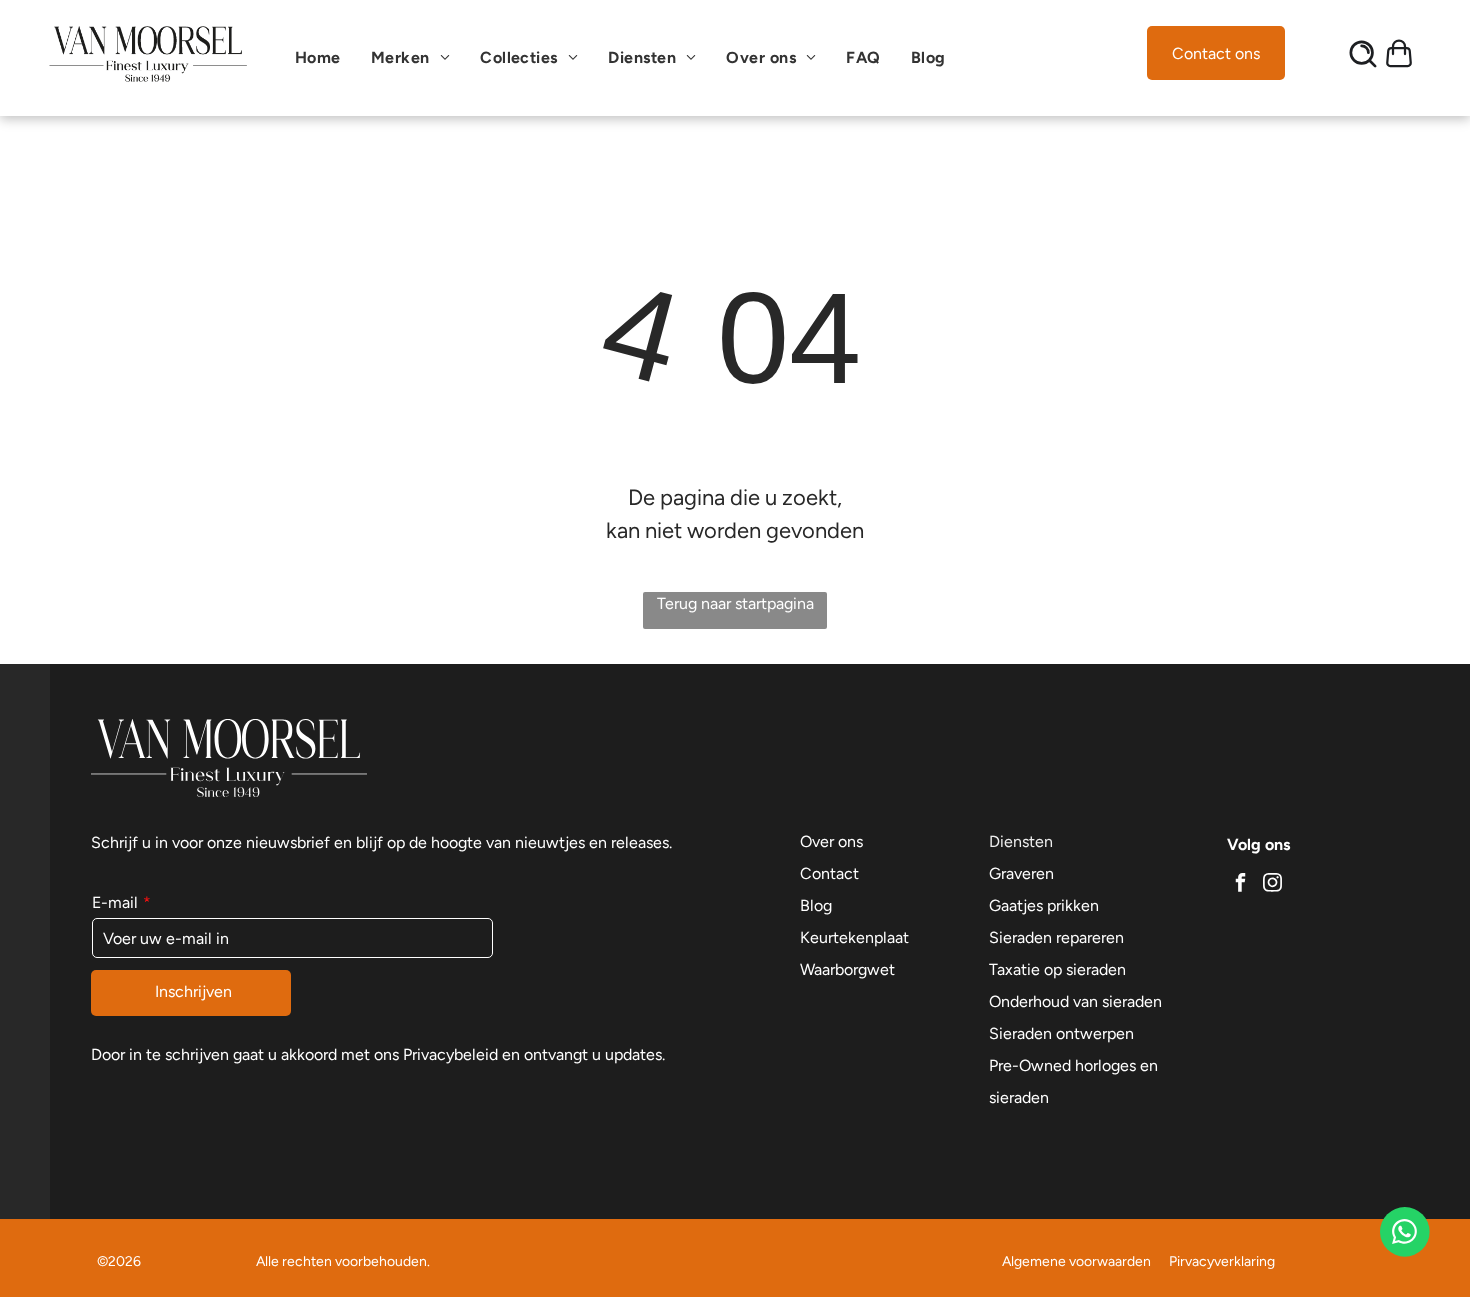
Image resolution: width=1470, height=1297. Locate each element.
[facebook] (1241, 885)
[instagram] (1273, 885)
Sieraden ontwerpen (1061, 1033)
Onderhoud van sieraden (1075, 1001)
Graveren (1021, 873)
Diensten (1021, 841)
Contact (829, 873)
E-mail (115, 902)
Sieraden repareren (1056, 937)
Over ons (831, 841)
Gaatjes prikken (1044, 905)
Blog (816, 905)
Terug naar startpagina (735, 603)
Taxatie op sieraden (1057, 969)
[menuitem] (323, 58)
